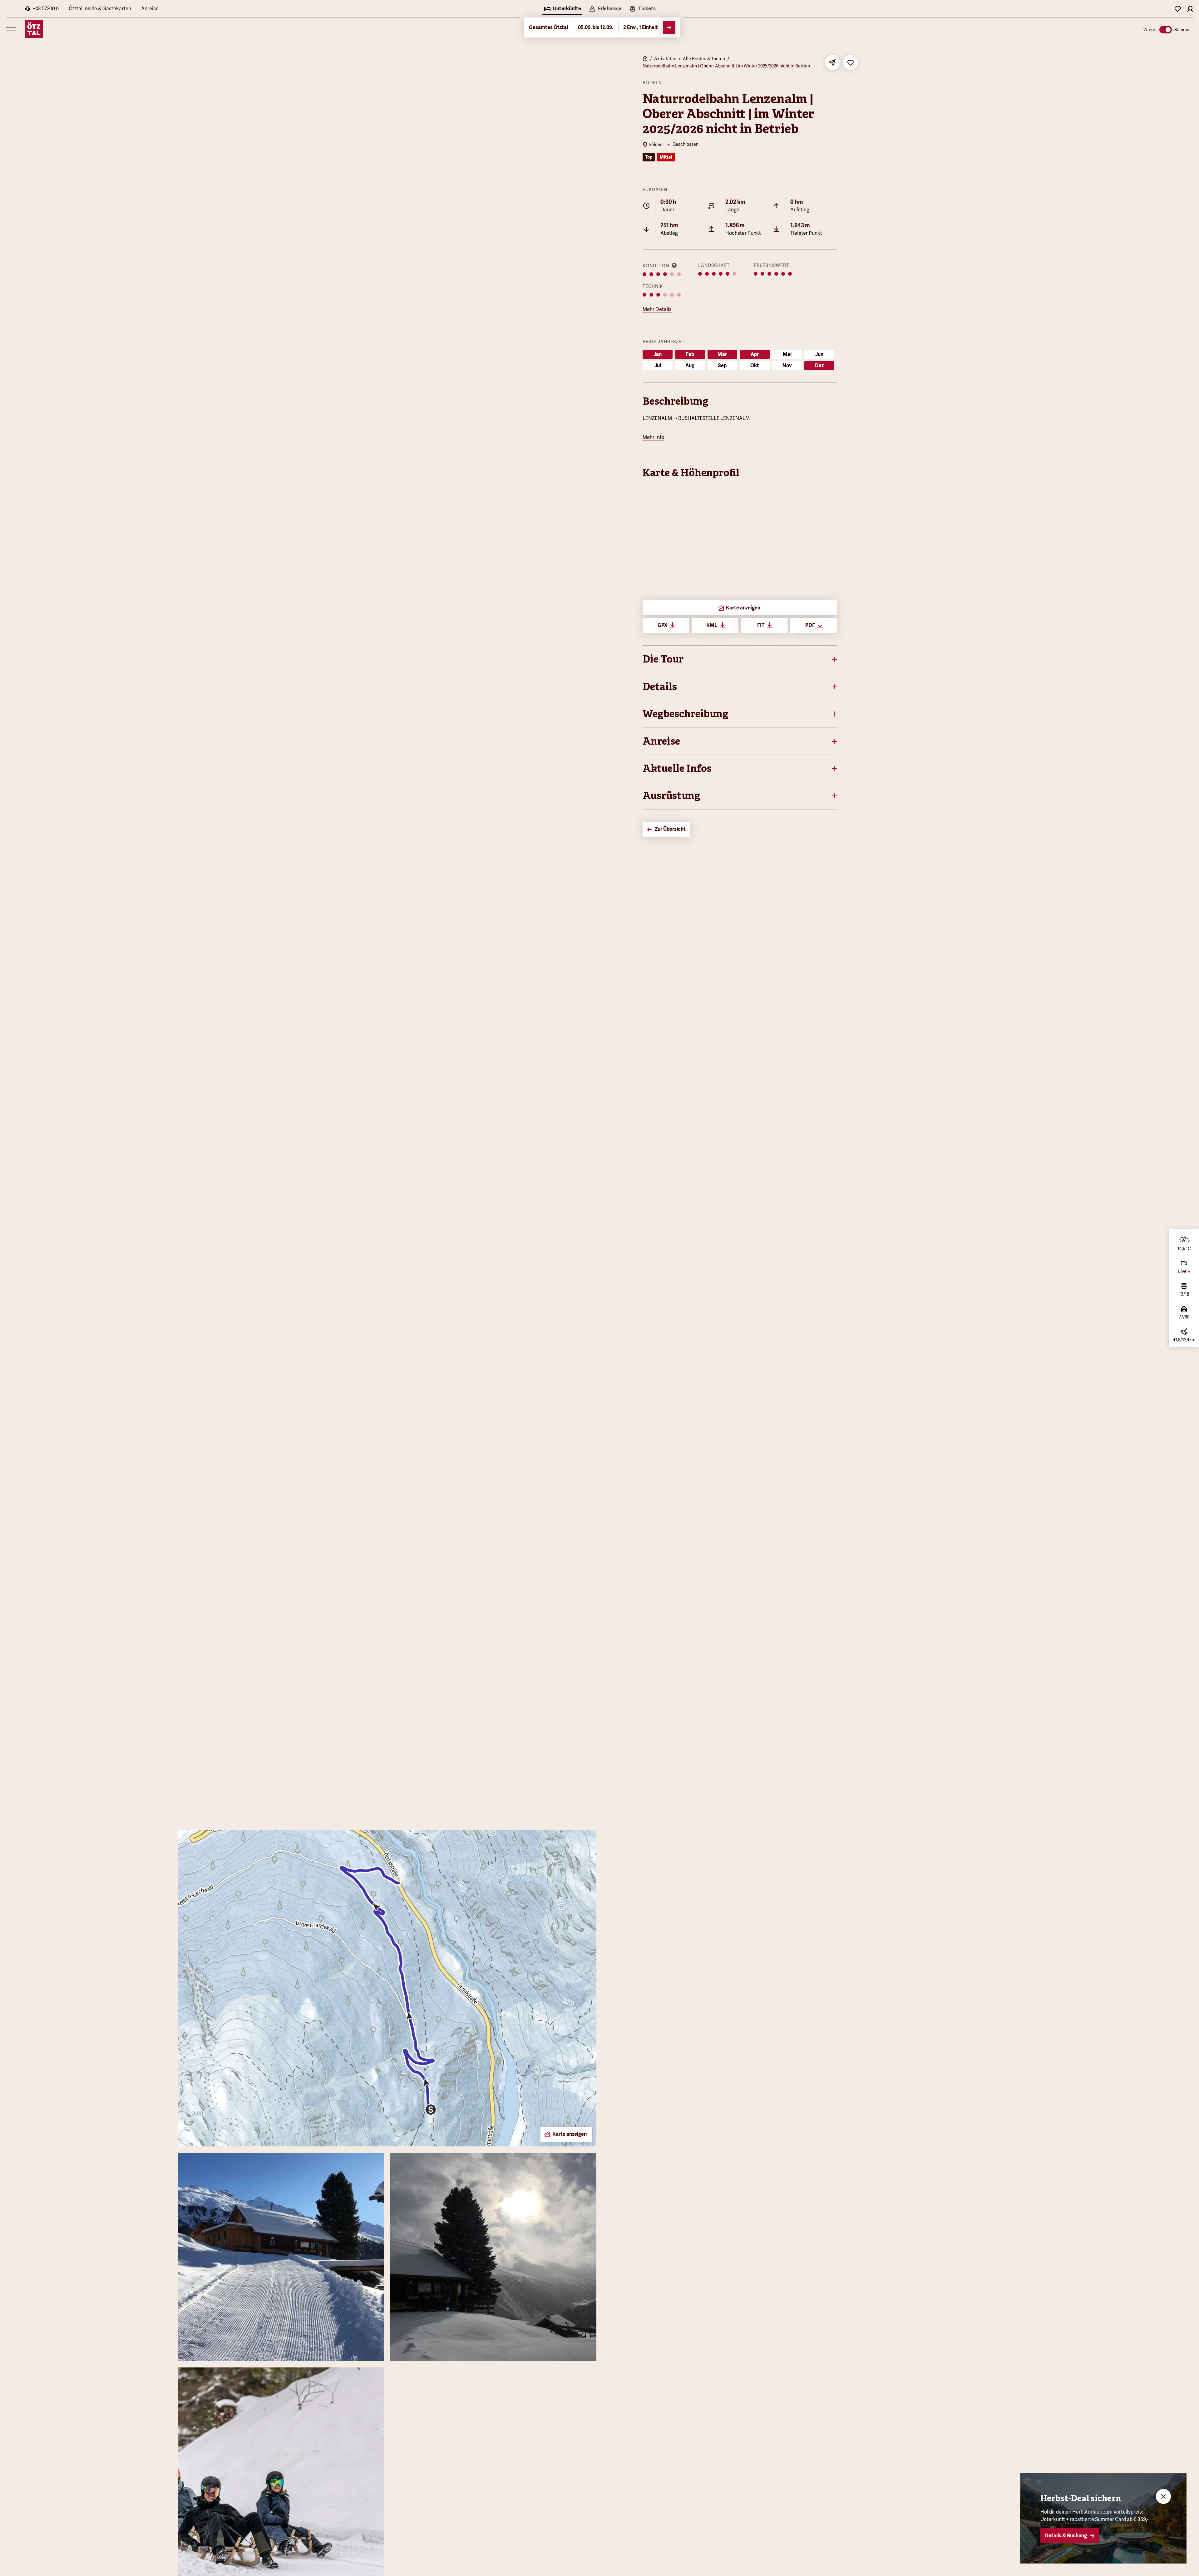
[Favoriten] (1178, 9)
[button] (740, 659)
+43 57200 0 (46, 9)
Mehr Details (657, 309)
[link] (642, 9)
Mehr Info (653, 437)
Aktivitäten (665, 59)
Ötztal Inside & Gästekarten (100, 9)
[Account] (1190, 9)
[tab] (562, 9)
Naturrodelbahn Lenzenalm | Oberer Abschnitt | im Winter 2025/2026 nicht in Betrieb (726, 66)
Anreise (150, 9)
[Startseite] (645, 59)
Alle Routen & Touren (704, 59)
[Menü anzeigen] (11, 29)
